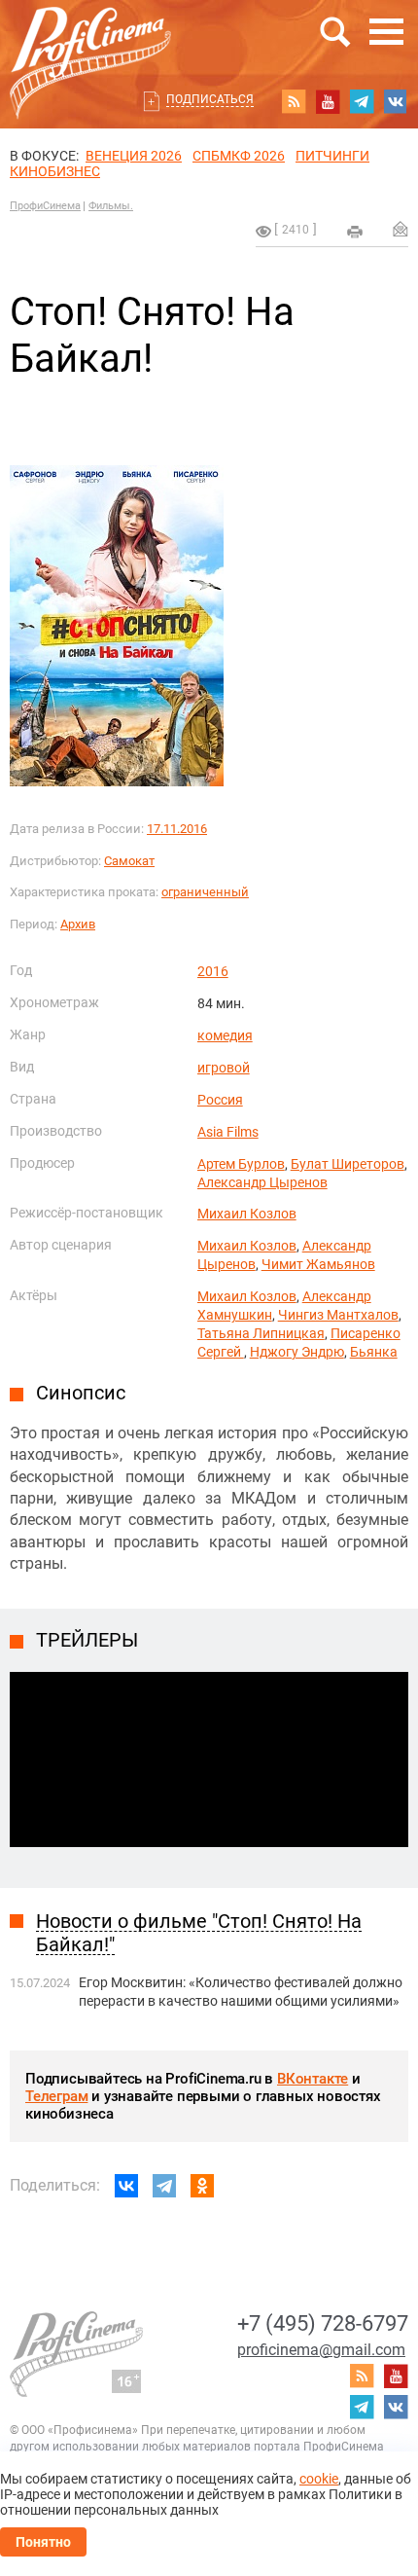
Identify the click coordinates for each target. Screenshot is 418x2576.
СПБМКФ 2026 (239, 156)
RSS (294, 101)
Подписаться (210, 99)
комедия (225, 1035)
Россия (220, 1100)
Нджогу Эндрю (297, 1352)
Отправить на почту (401, 229)
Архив (78, 924)
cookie (319, 2479)
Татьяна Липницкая (261, 1333)
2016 (213, 971)
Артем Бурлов (241, 1164)
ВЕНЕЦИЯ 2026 (134, 156)
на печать (355, 232)
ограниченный (205, 892)
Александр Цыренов (262, 1182)
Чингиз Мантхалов (338, 1315)
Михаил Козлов (247, 1214)
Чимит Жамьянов (318, 1264)
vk (396, 101)
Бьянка (374, 1352)
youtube (328, 101)
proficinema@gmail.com (321, 2350)
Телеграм (56, 2096)
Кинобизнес (55, 171)
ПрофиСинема (45, 206)
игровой (224, 1068)
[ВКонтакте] (126, 2186)
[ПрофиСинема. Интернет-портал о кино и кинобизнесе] (90, 40)
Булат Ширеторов (348, 1164)
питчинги (332, 156)
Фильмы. (111, 206)
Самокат (129, 861)
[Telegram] (164, 2186)
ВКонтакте (313, 2079)
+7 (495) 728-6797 (323, 2323)
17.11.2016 (177, 829)
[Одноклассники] (202, 2186)
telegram (362, 101)
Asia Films (228, 1132)
